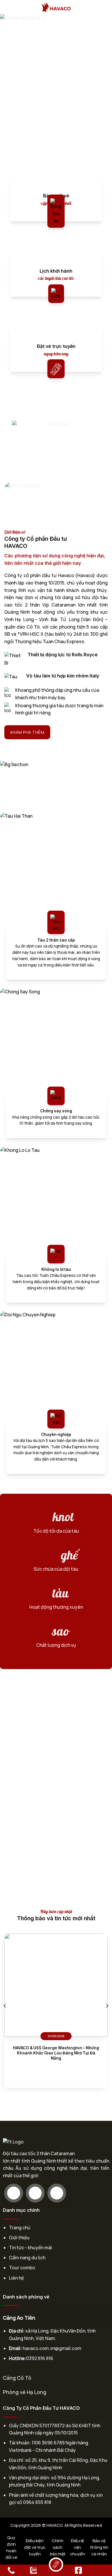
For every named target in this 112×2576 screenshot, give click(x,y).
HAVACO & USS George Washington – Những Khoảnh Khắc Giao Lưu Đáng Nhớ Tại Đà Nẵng (56, 2053)
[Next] (107, 2006)
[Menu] (8, 7)
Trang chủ (20, 2228)
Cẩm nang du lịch (27, 2258)
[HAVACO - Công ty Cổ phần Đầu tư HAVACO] (56, 7)
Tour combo (22, 2268)
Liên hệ (16, 2278)
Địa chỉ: (17, 2331)
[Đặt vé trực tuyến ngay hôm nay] (56, 366)
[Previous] (5, 2006)
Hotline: (18, 2358)
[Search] (106, 7)
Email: (15, 2348)
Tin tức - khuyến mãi (30, 2248)
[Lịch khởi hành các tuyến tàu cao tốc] (56, 291)
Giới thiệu (19, 2238)
